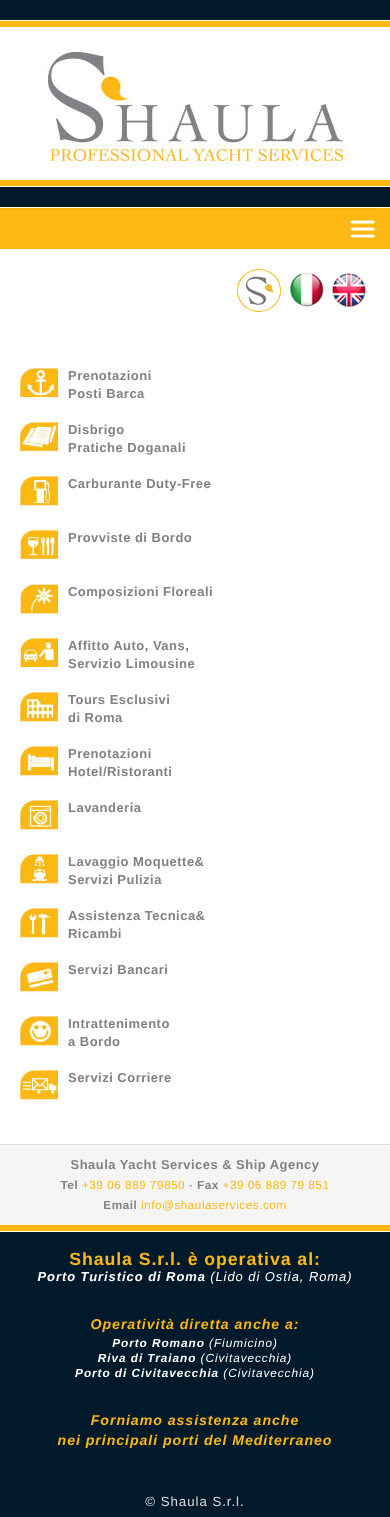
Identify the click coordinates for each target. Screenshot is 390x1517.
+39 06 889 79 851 (276, 1185)
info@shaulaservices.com (214, 1205)
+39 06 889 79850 (133, 1185)
